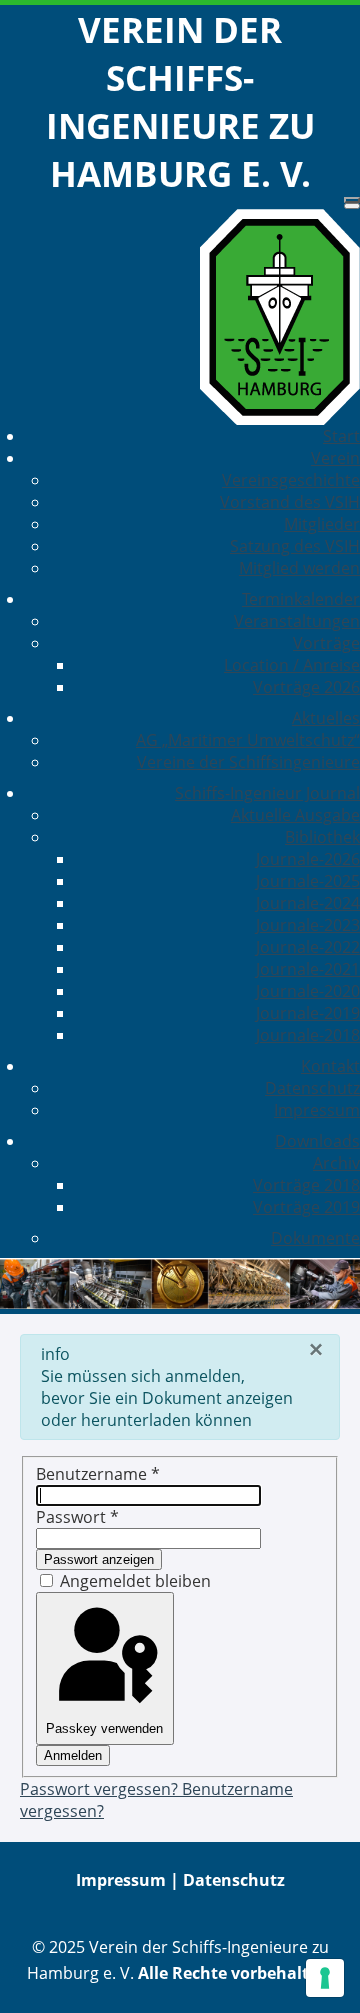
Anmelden (73, 1755)
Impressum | (129, 1880)
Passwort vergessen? (101, 1789)
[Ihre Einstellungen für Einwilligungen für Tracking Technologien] (325, 1978)
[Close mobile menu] (352, 206)
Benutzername (98, 1474)
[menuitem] (341, 436)
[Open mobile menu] (352, 200)
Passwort (77, 1517)
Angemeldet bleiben (135, 1581)
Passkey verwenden (104, 1728)
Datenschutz (234, 1880)
